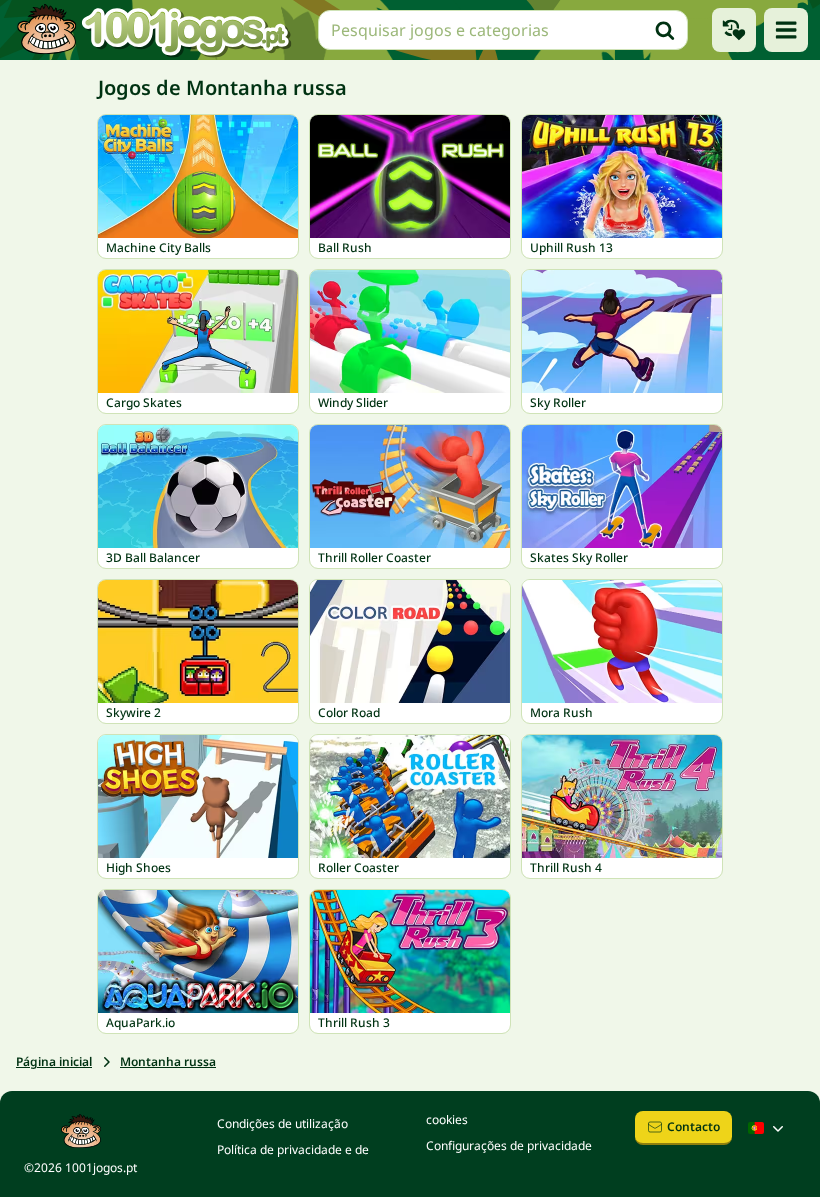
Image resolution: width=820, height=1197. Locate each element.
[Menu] (786, 30)
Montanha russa (168, 1061)
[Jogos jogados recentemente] (734, 30)
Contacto (693, 1126)
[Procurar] (665, 30)
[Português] (768, 1128)
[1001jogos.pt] (153, 30)
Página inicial (54, 1061)
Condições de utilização (282, 1123)
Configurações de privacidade (509, 1145)
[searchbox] (503, 30)
